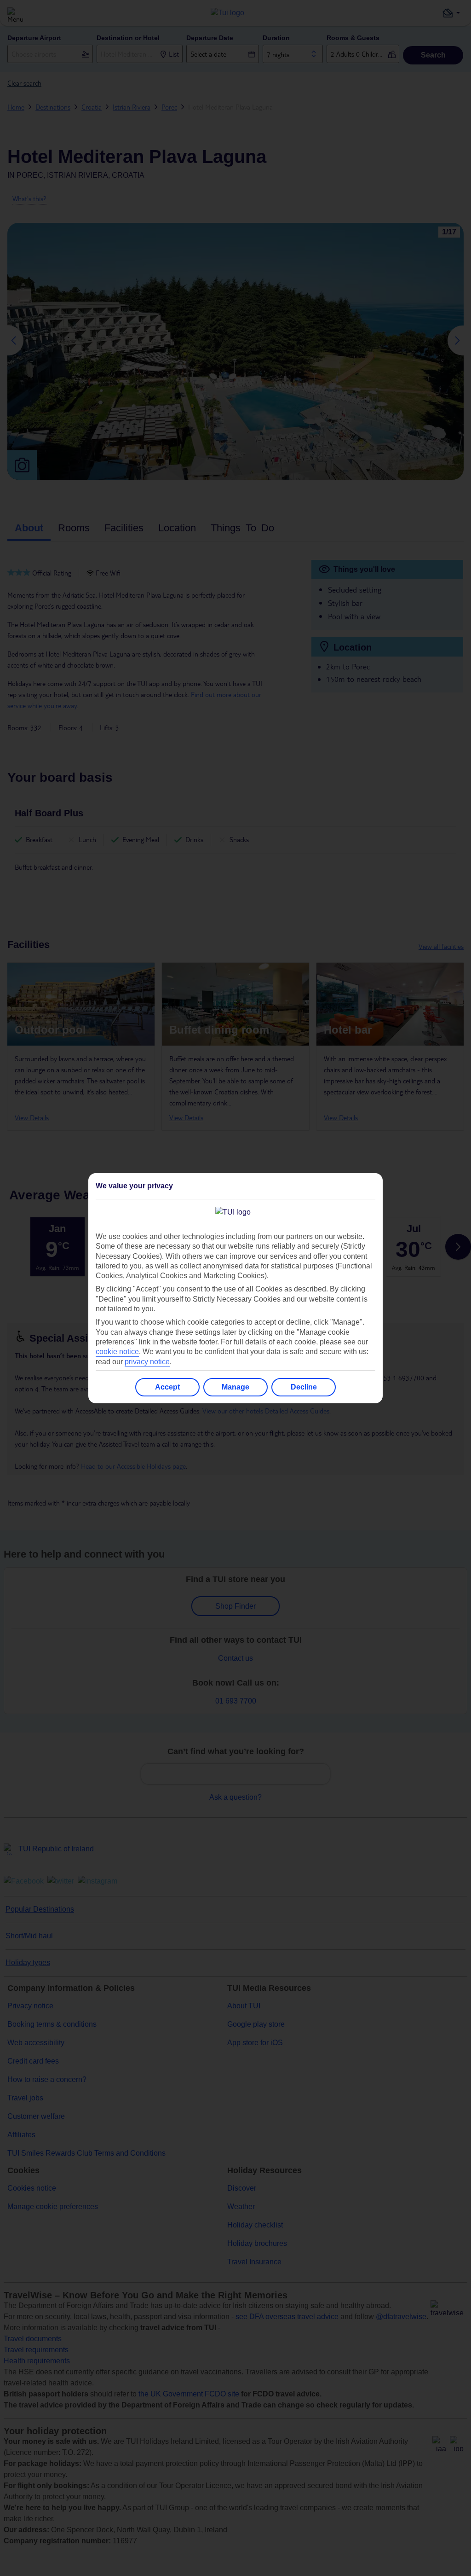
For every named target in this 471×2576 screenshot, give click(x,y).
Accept (167, 1387)
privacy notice (147, 1362)
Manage (235, 1387)
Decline (304, 1387)
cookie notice (117, 1352)
